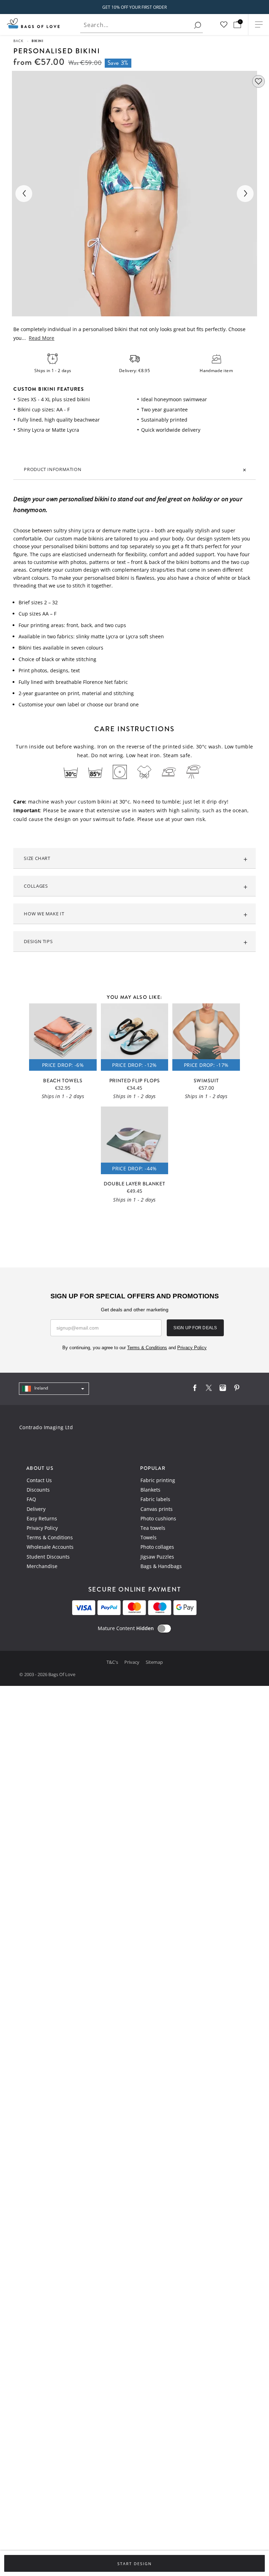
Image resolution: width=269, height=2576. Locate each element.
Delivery (36, 1509)
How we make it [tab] (44, 914)
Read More (42, 338)
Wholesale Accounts (50, 1547)
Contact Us (39, 1480)
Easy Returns (42, 1518)
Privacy (132, 1662)
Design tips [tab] (38, 941)
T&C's (113, 1662)
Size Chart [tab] (37, 858)
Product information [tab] (53, 469)
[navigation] (54, 1389)
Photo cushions (158, 1518)
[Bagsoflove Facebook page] (195, 1389)
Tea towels (153, 1528)
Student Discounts (48, 1557)
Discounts (38, 1490)
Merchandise (42, 1566)
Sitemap (154, 1662)
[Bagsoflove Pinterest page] (237, 1389)
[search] (198, 25)
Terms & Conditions (50, 1537)
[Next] (245, 194)
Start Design (134, 2564)
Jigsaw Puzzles (157, 1557)
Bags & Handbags (161, 1566)
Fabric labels (155, 1499)
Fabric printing (158, 1480)
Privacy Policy (42, 1528)
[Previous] (24, 194)
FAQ (31, 1499)
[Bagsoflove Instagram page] (223, 1389)
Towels (149, 1537)
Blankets (150, 1490)
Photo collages (157, 1547)
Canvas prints (157, 1509)
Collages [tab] (36, 886)
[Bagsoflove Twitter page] (209, 1389)
